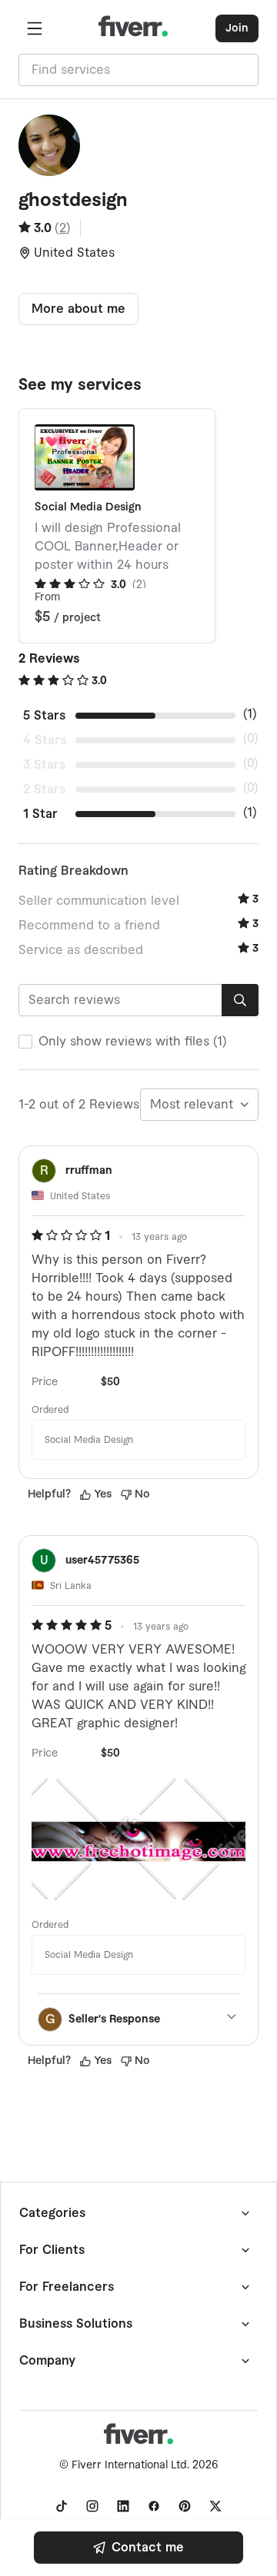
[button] (35, 28)
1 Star (40, 814)
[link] (138, 2548)
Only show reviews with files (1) (133, 1042)
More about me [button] (78, 309)
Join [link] (237, 28)
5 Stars (44, 716)
